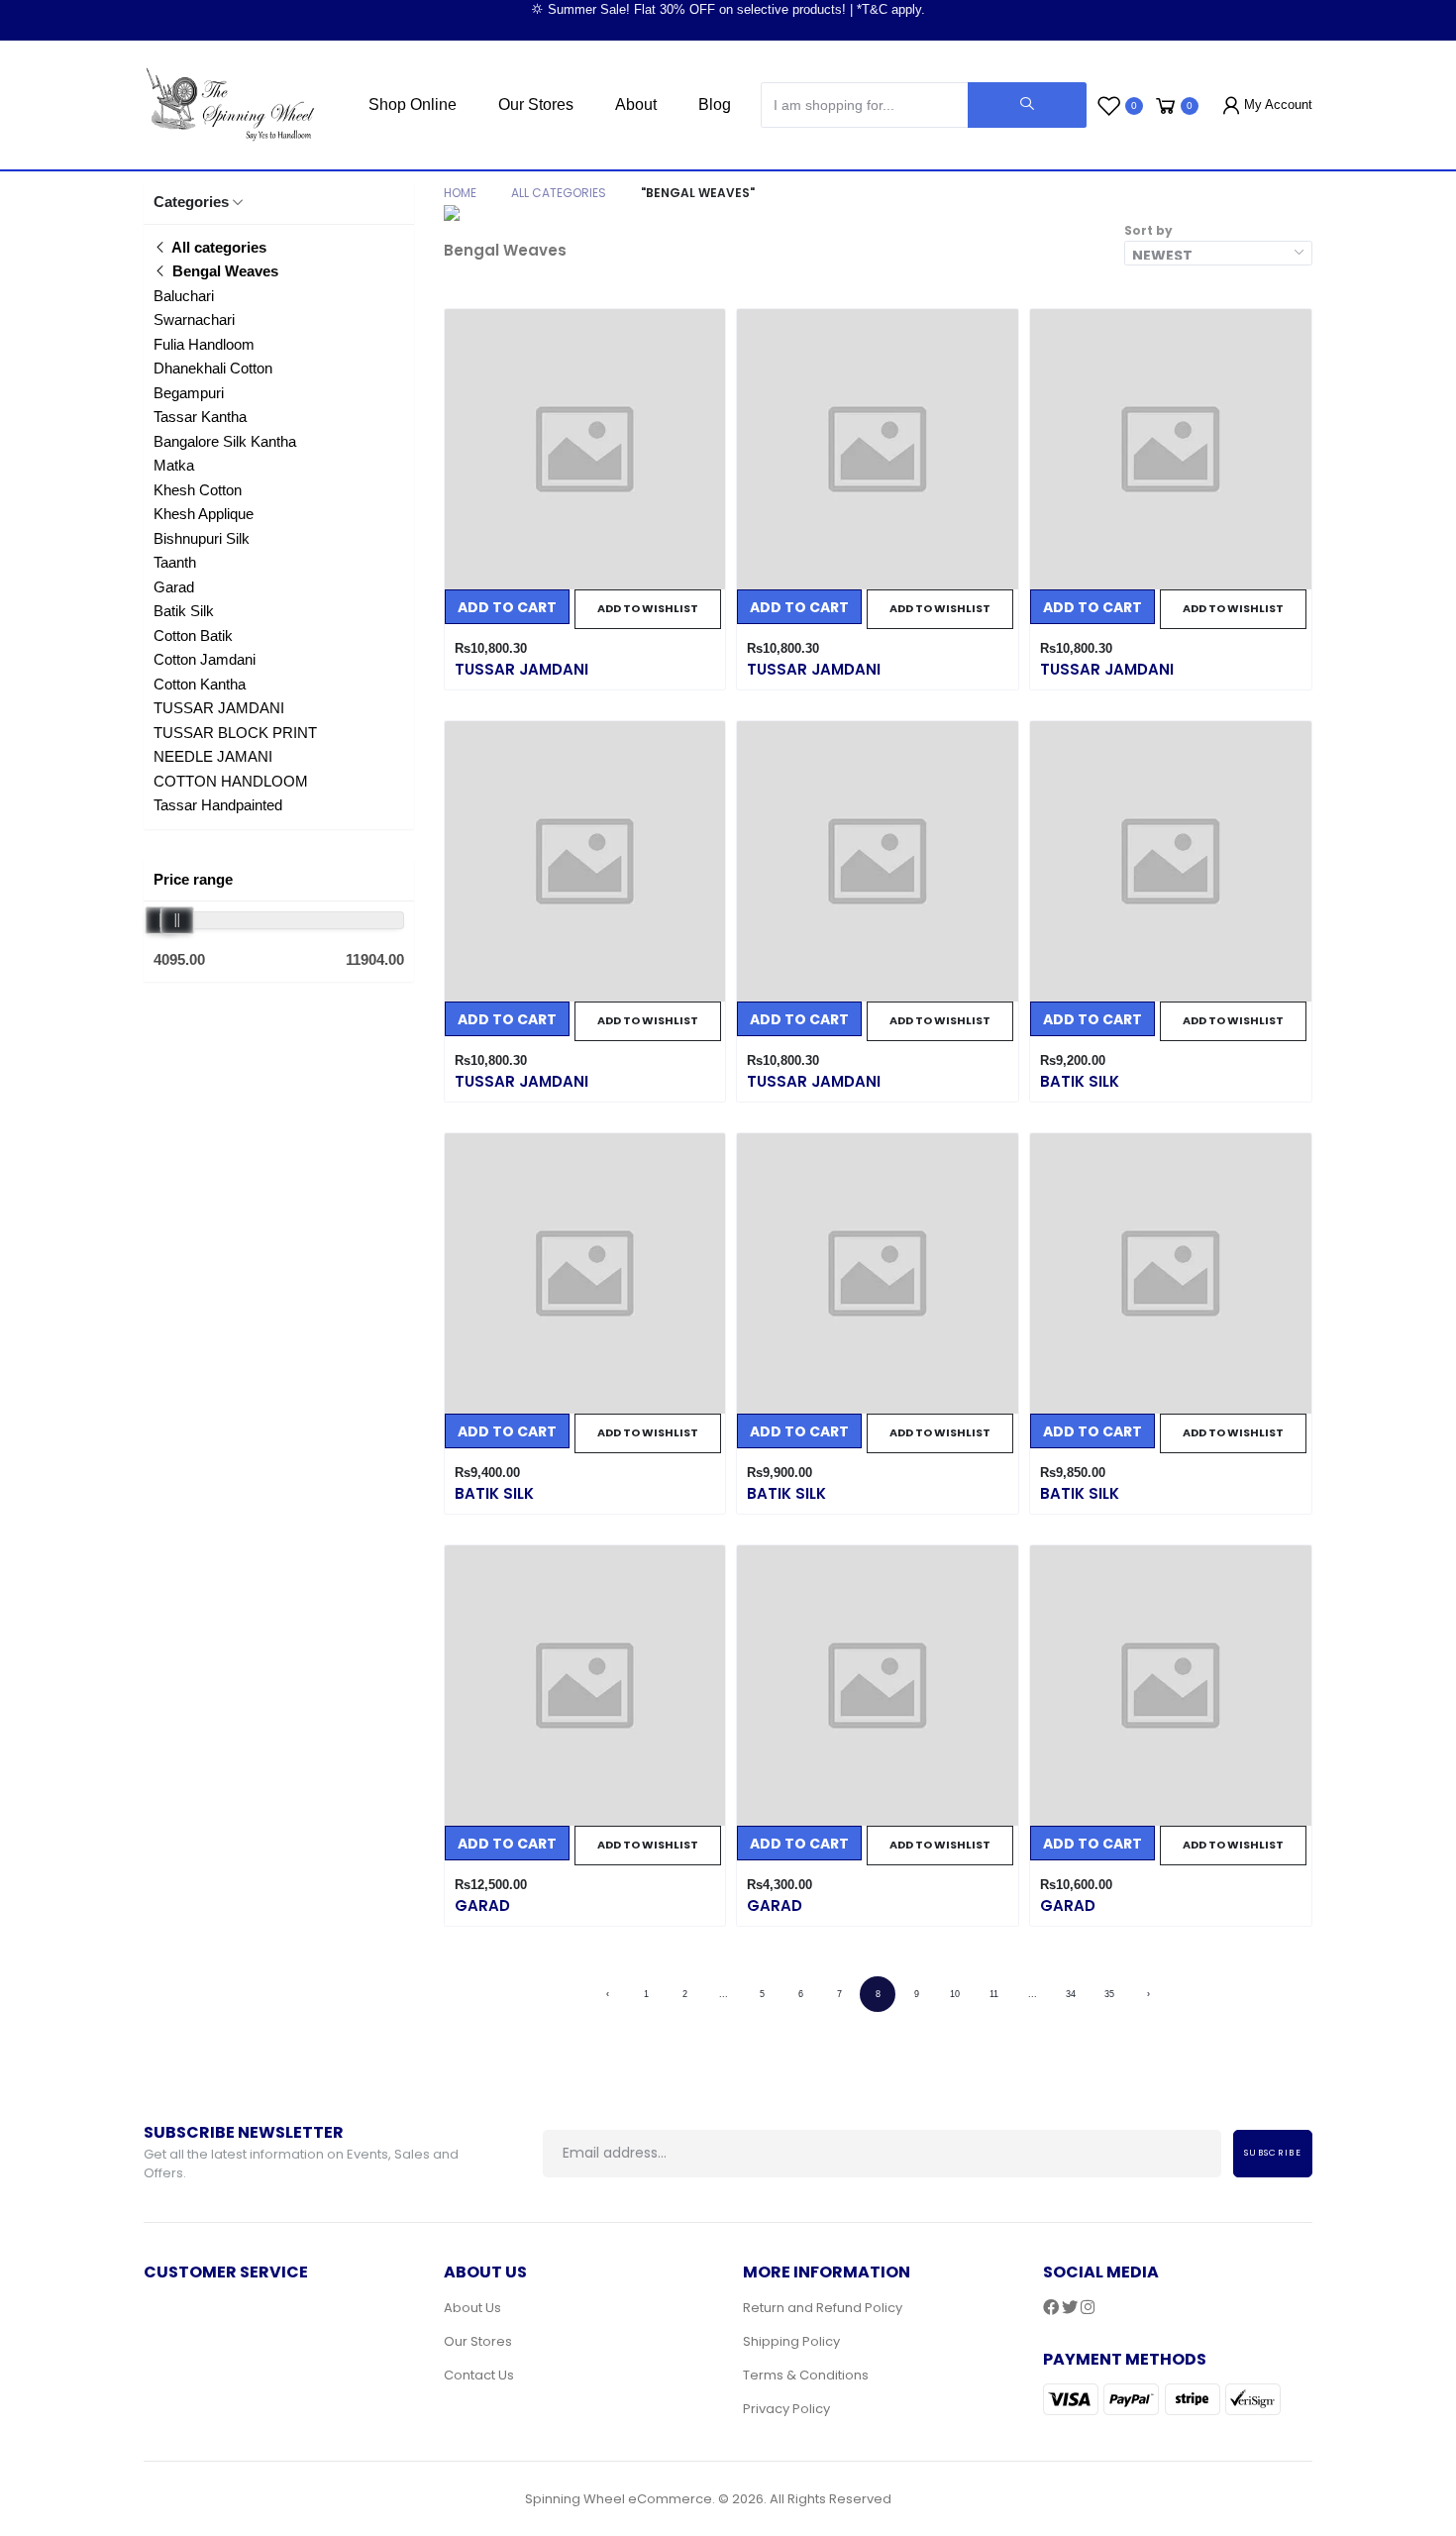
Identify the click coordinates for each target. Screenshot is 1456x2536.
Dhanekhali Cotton (213, 368)
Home (460, 193)
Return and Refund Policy (823, 2308)
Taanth (175, 562)
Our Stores (536, 105)
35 (1109, 1994)
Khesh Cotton (198, 490)
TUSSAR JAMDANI (219, 708)
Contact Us (479, 2375)
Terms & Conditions (806, 2375)
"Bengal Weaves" (698, 193)
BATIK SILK (1080, 1081)
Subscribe (1273, 2153)
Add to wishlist (648, 608)
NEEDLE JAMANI (213, 756)
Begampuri (189, 393)
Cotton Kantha (200, 684)
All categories (217, 247)
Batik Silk (184, 611)
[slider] (177, 920)
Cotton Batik (193, 635)
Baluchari (184, 296)
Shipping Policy (791, 2341)
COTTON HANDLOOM (231, 781)
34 (1071, 1994)
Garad (174, 587)
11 (994, 1994)
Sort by (1148, 230)
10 (955, 1994)
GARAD (482, 1905)
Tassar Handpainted (218, 805)
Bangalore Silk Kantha (225, 441)
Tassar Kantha (200, 417)
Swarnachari (194, 319)
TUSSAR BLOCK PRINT (235, 733)
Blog (715, 105)
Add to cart (507, 607)
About (636, 105)
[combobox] (1218, 253)
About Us (472, 2308)
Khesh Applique (204, 514)
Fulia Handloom (204, 344)
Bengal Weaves (223, 271)
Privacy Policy (786, 2409)
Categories (191, 202)
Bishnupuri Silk (202, 538)
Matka (174, 465)
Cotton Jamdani (205, 659)
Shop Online (413, 105)
